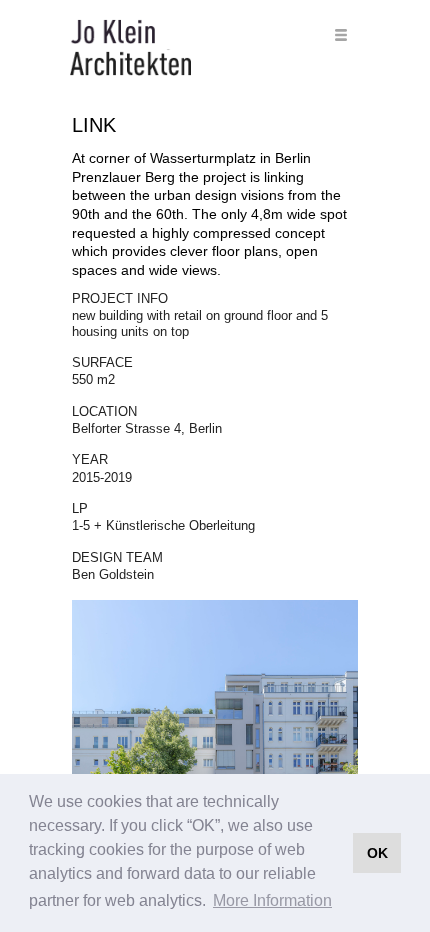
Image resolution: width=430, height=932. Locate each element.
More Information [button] (272, 900)
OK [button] (377, 853)
